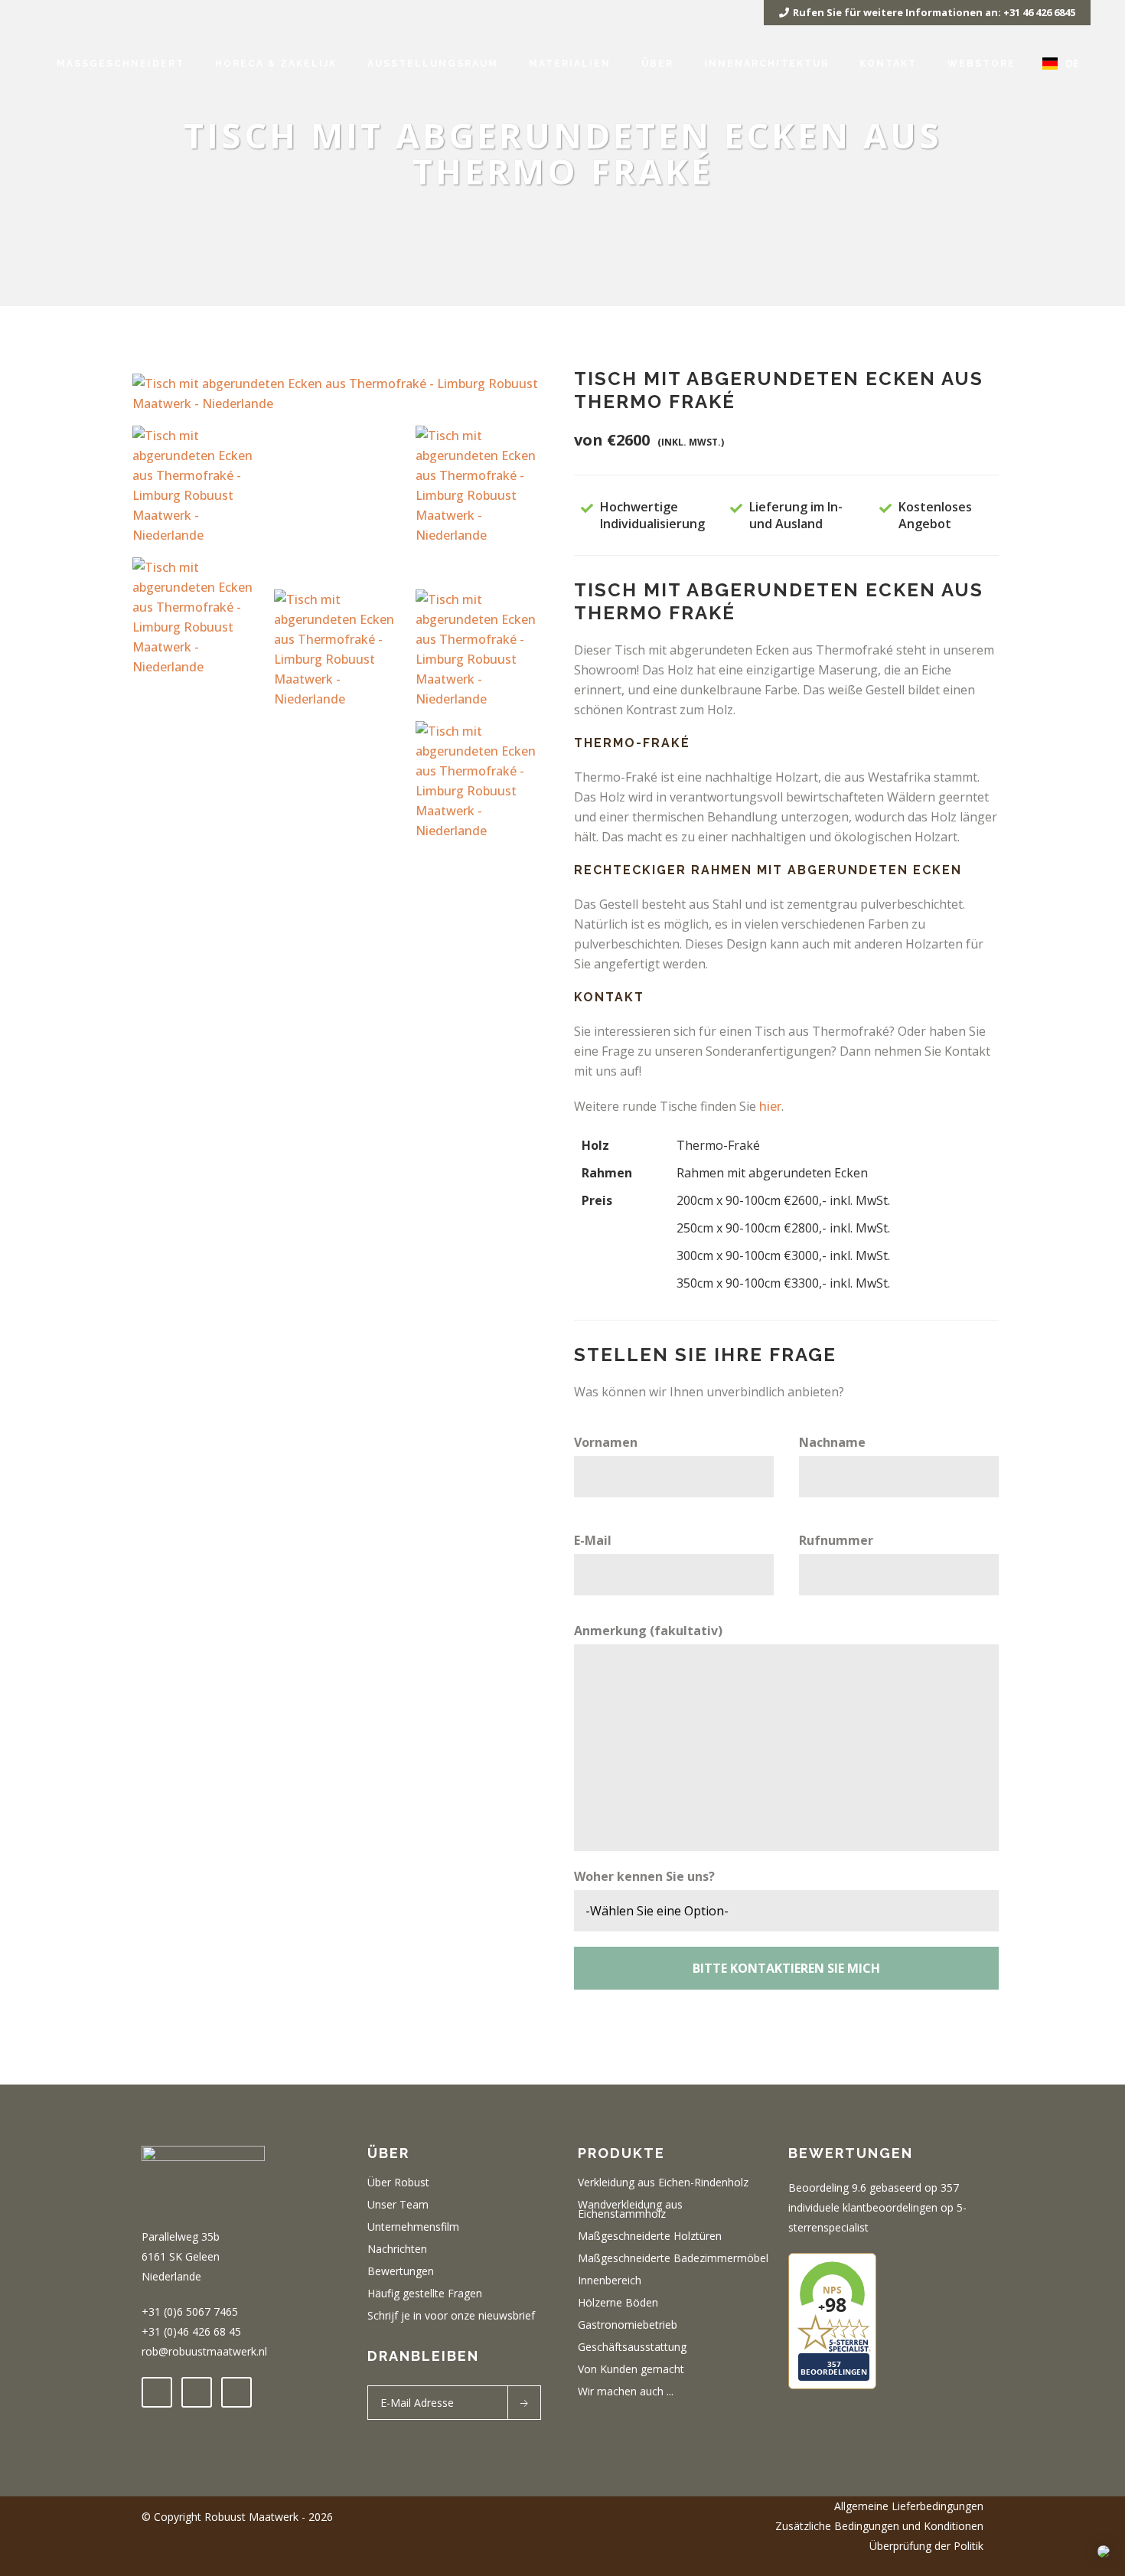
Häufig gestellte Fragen (425, 2294)
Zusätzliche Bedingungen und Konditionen (879, 2526)
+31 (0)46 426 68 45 (191, 2331)
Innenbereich (610, 2281)
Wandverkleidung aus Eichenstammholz (630, 2209)
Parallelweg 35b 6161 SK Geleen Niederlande (181, 2256)
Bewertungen (401, 2271)
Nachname (832, 1442)
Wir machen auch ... (626, 2392)
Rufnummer (836, 1540)
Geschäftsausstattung (632, 2347)
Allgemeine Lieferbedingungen (909, 2506)
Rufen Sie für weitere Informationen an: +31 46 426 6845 (934, 12)
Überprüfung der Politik (926, 2546)
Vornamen (606, 1442)
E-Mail (593, 1540)
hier (770, 1106)
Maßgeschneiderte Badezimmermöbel (673, 2258)
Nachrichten (397, 2249)
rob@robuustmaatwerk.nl (204, 2351)
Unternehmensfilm (413, 2227)
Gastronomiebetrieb (628, 2325)
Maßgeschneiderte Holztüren (650, 2236)
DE (1072, 63)
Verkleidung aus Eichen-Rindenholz (663, 2183)
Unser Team (398, 2205)
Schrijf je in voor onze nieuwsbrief (451, 2316)
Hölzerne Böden (618, 2303)
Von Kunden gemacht (631, 2369)
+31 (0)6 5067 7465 (190, 2312)
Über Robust (398, 2183)
